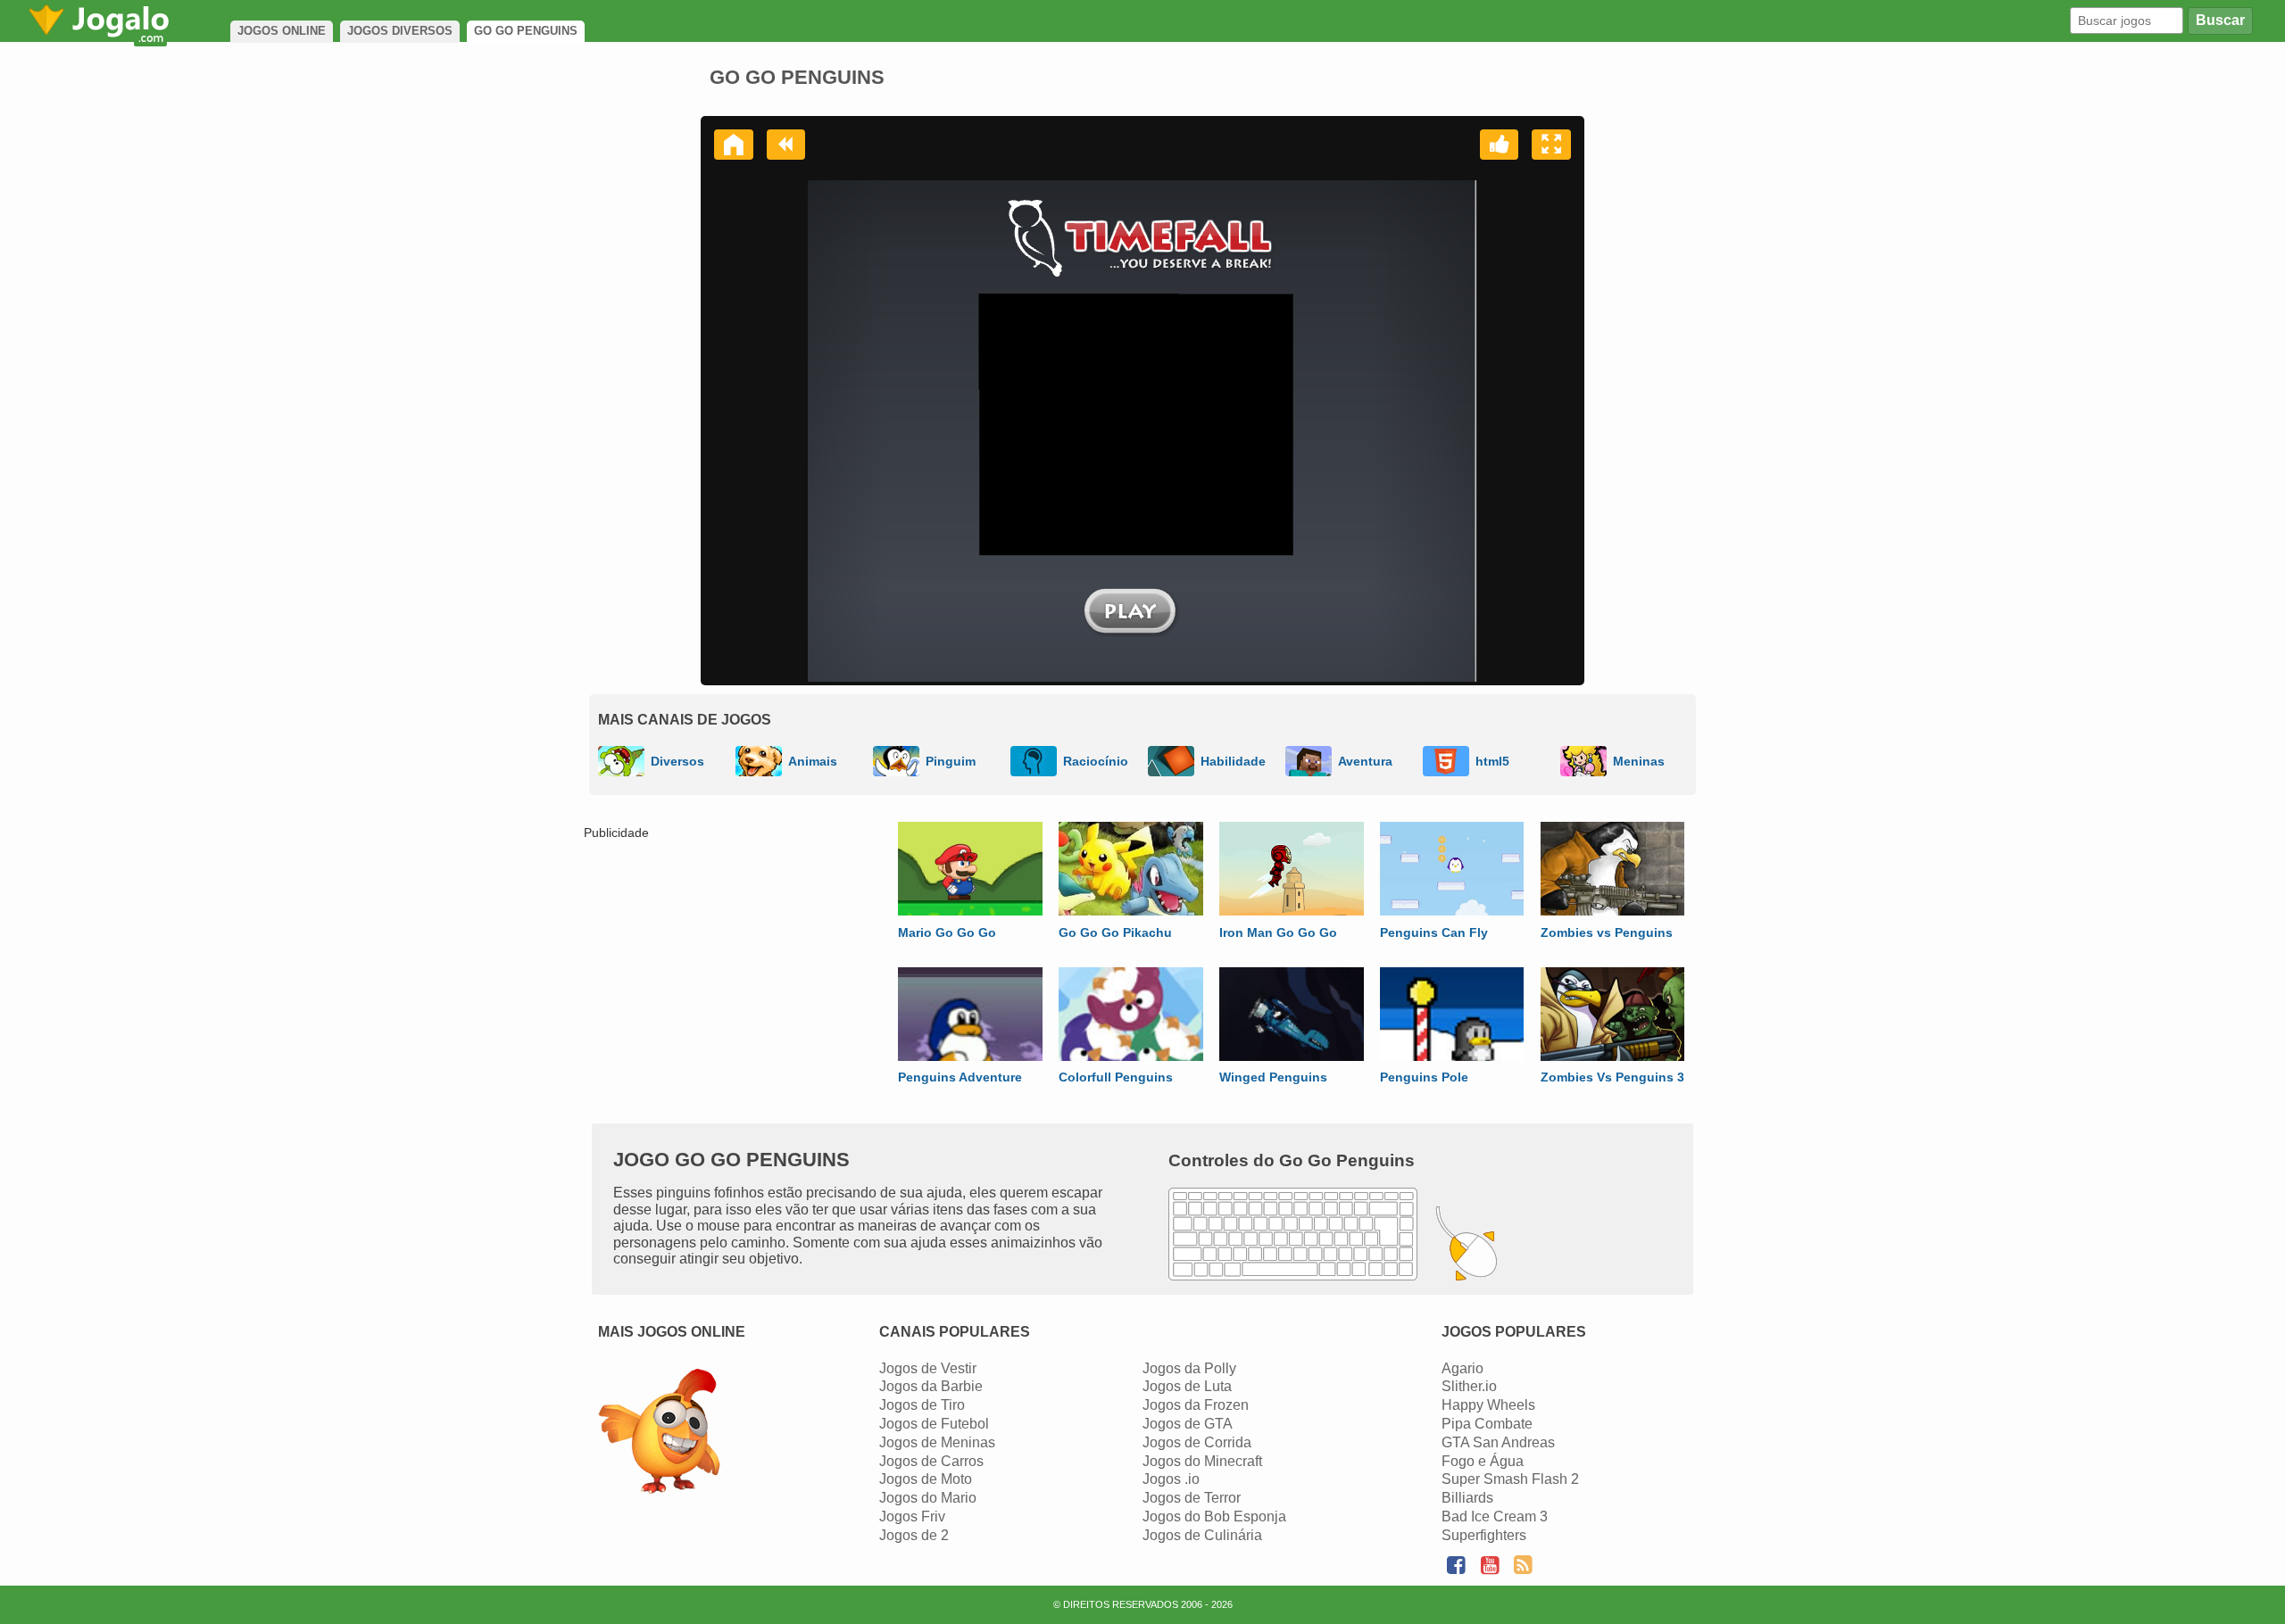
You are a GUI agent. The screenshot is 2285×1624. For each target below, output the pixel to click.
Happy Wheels (1488, 1405)
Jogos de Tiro (922, 1405)
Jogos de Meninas (937, 1442)
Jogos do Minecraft (1202, 1461)
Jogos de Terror (1192, 1498)
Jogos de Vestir (928, 1368)
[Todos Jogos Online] (659, 1433)
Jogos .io (1171, 1479)
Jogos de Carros (931, 1461)
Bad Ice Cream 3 (1495, 1516)
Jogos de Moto (926, 1479)
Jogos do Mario (928, 1498)
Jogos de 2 (914, 1535)
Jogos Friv (912, 1516)
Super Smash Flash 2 (1510, 1479)
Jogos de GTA (1188, 1424)
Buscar (2220, 20)
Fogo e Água (1483, 1461)
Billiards (1467, 1498)
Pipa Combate (1487, 1424)
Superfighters (1484, 1535)
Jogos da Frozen (1196, 1405)
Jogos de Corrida (1197, 1442)
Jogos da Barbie (931, 1386)
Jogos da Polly (1189, 1368)
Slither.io (1469, 1386)
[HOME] (734, 145)
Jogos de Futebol (934, 1424)
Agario (1462, 1368)
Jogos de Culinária (1202, 1535)
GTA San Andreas (1498, 1442)
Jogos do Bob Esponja (1214, 1516)
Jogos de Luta (1187, 1386)
